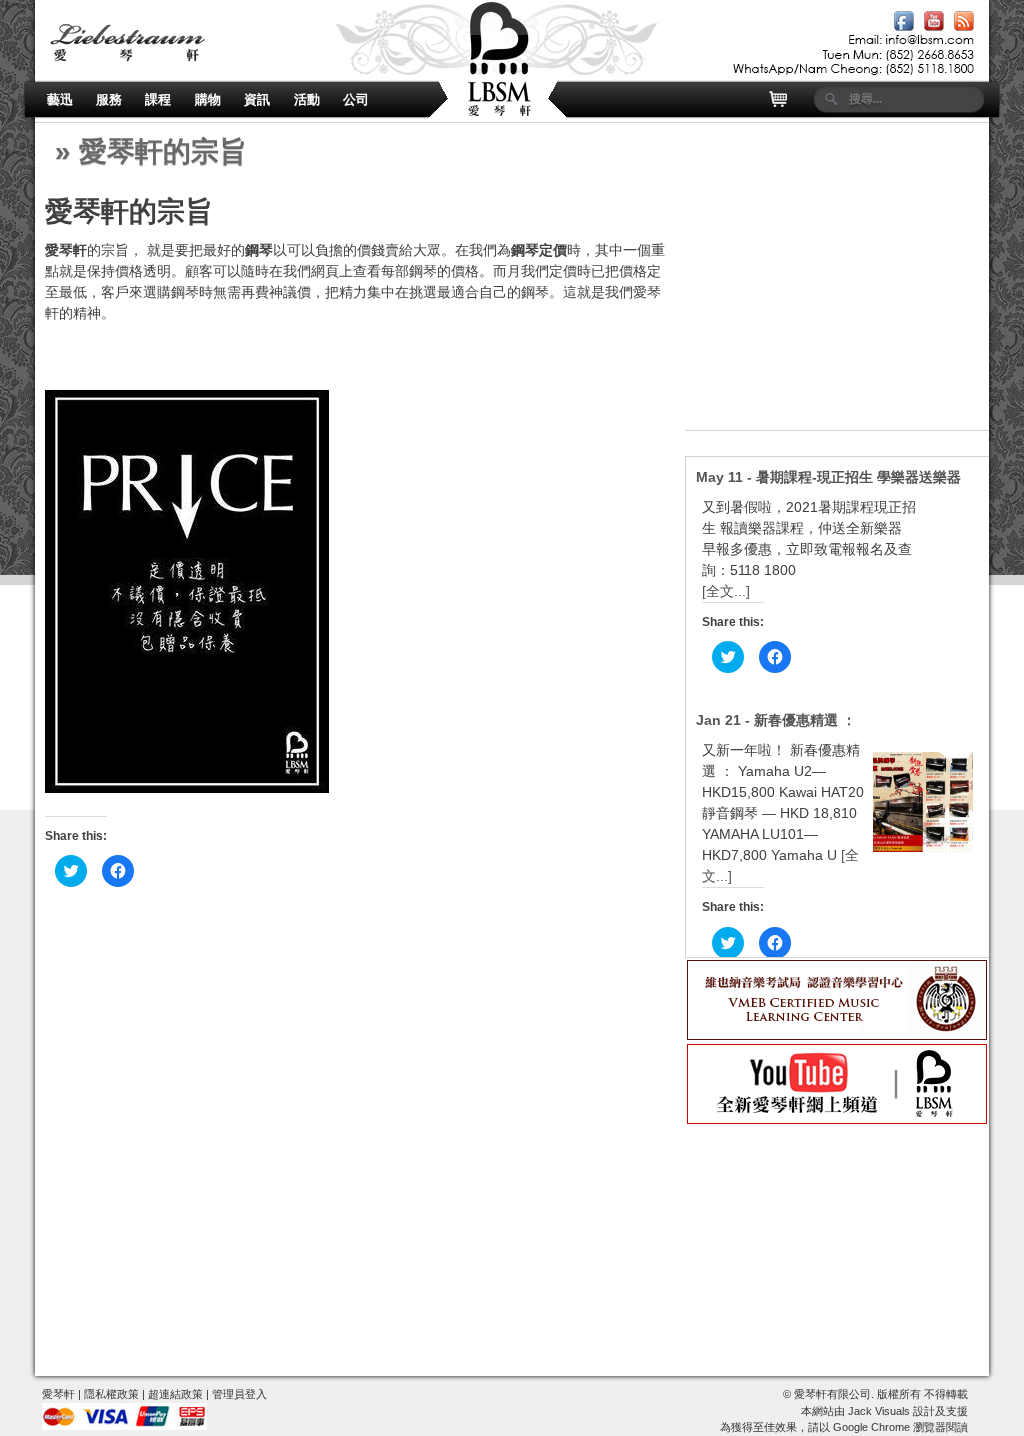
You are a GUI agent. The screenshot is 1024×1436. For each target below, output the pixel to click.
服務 (109, 99)
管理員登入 (239, 1394)
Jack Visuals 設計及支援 (908, 1411)
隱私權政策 (111, 1394)
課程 (158, 99)
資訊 (257, 99)
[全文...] (726, 591)
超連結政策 (175, 1394)
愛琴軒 (58, 1394)
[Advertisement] (837, 305)
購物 (208, 99)
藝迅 (60, 99)
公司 (356, 99)
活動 (307, 99)
